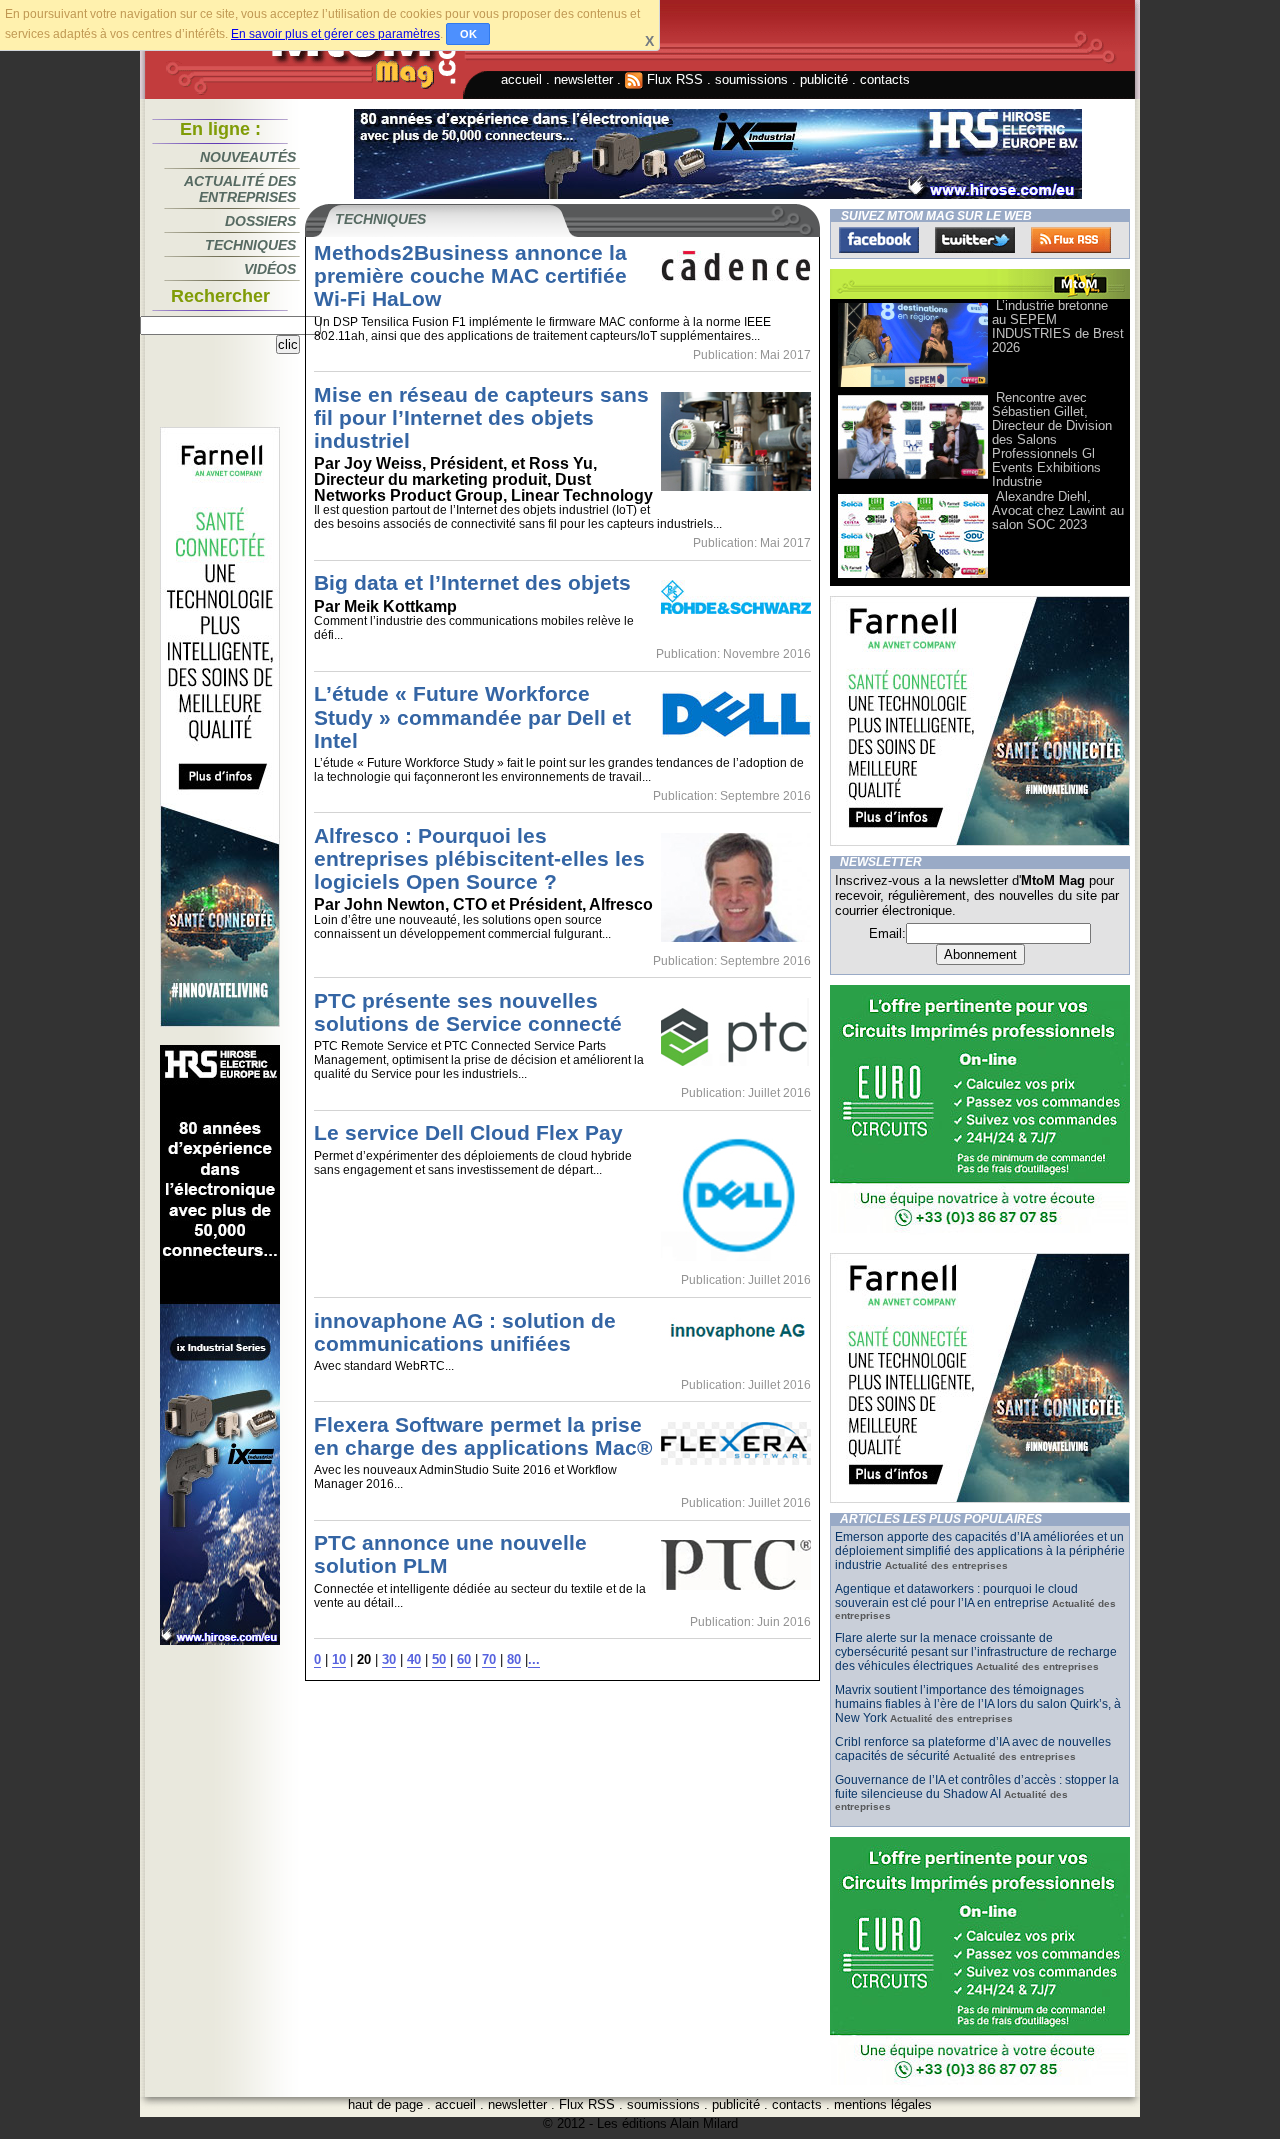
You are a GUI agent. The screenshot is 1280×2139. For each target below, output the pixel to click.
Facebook (879, 240)
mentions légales (883, 2104)
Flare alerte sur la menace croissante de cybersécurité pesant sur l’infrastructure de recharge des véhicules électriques (976, 1652)
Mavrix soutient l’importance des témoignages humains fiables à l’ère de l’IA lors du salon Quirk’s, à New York (978, 1704)
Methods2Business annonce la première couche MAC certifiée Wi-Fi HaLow (470, 275)
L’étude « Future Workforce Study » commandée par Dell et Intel (472, 716)
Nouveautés (248, 157)
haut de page (385, 2104)
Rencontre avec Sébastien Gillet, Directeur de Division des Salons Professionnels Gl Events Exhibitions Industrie (1052, 439)
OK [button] (468, 34)
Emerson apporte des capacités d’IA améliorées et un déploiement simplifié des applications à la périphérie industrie (980, 1551)
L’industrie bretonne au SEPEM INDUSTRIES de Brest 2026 (1058, 326)
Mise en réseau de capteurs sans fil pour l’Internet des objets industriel (481, 417)
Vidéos (270, 269)
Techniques (250, 245)
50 (439, 1659)
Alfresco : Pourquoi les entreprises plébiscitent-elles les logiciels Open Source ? (479, 858)
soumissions (751, 79)
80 (514, 1659)
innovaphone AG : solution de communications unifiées (465, 1332)
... (534, 1659)
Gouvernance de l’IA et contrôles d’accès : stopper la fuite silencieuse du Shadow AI (977, 1787)
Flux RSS (673, 79)
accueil (521, 79)
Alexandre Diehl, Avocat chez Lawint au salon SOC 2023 (1058, 510)
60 (464, 1659)
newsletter (583, 79)
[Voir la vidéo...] (913, 385)
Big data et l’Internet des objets (472, 582)
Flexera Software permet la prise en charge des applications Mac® (483, 1436)
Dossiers (260, 221)
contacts (885, 79)
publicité (824, 79)
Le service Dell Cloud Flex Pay (468, 1132)
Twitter (975, 240)
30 (389, 1659)
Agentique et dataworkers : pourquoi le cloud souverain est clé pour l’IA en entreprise (956, 1596)
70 (489, 1659)
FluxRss (1071, 240)
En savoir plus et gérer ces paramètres (335, 34)
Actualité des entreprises (240, 189)
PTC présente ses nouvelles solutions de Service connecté (468, 1012)
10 (339, 1659)
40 (414, 1659)
